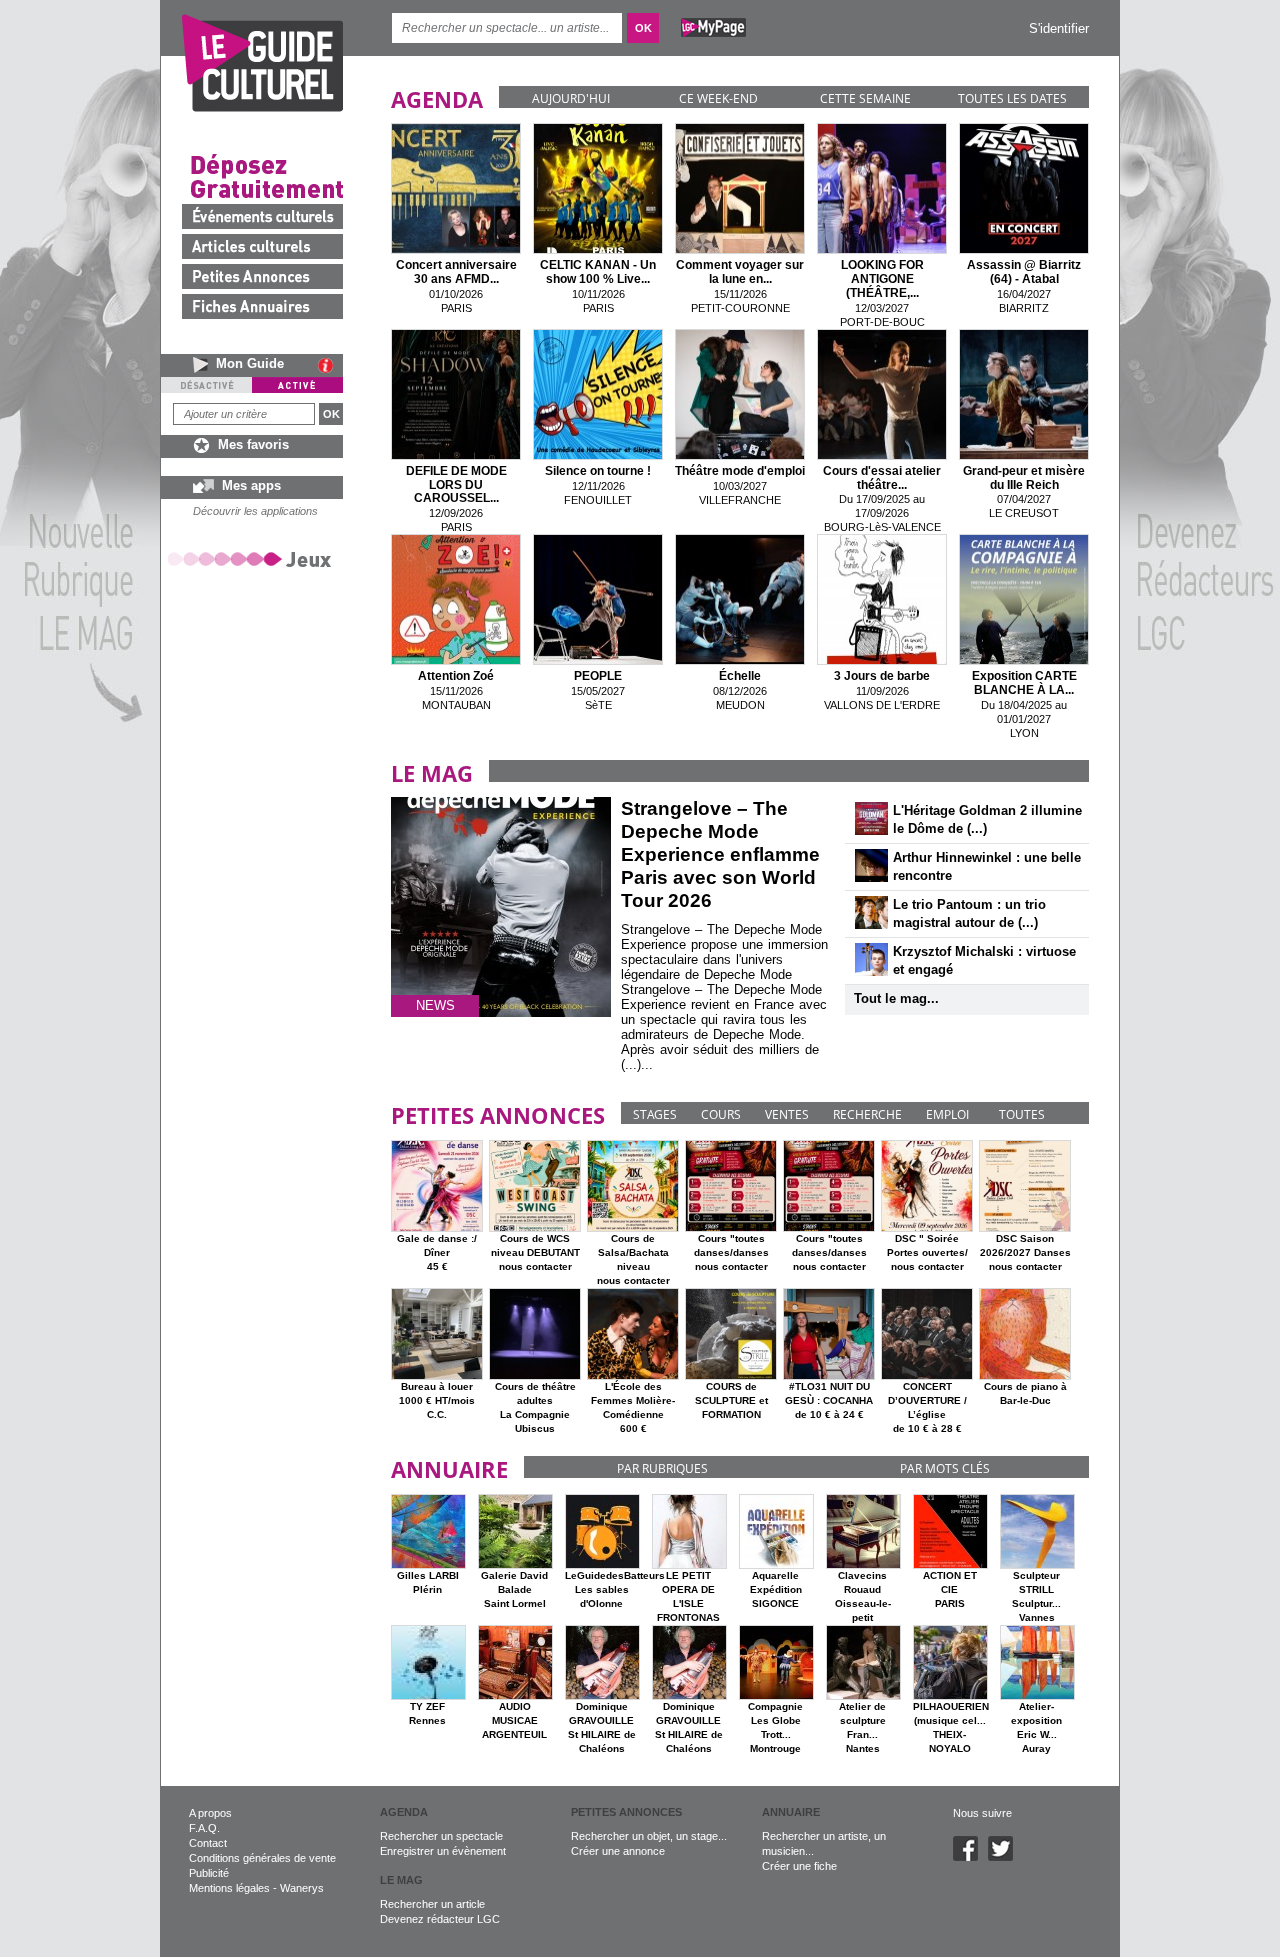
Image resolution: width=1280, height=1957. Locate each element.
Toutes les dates (1012, 98)
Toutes (1022, 1114)
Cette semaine (865, 98)
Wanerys (302, 1888)
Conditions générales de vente (262, 1858)
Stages (655, 1114)
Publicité (209, 1873)
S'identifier (1059, 28)
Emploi (947, 1114)
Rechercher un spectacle (441, 1836)
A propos (210, 1813)
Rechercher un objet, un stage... (649, 1836)
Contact (208, 1843)
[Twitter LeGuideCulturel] (1005, 1857)
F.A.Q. (204, 1828)
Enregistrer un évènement (443, 1851)
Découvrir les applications (255, 511)
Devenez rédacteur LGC (440, 1919)
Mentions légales (229, 1888)
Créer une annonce (618, 1851)
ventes (787, 1114)
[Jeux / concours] (253, 558)
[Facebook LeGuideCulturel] (970, 1857)
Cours (721, 1114)
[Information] (330, 365)
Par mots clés (945, 1468)
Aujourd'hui (571, 98)
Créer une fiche (799, 1866)
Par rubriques (662, 1468)
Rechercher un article (432, 1904)
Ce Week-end (718, 98)
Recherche (867, 1114)
